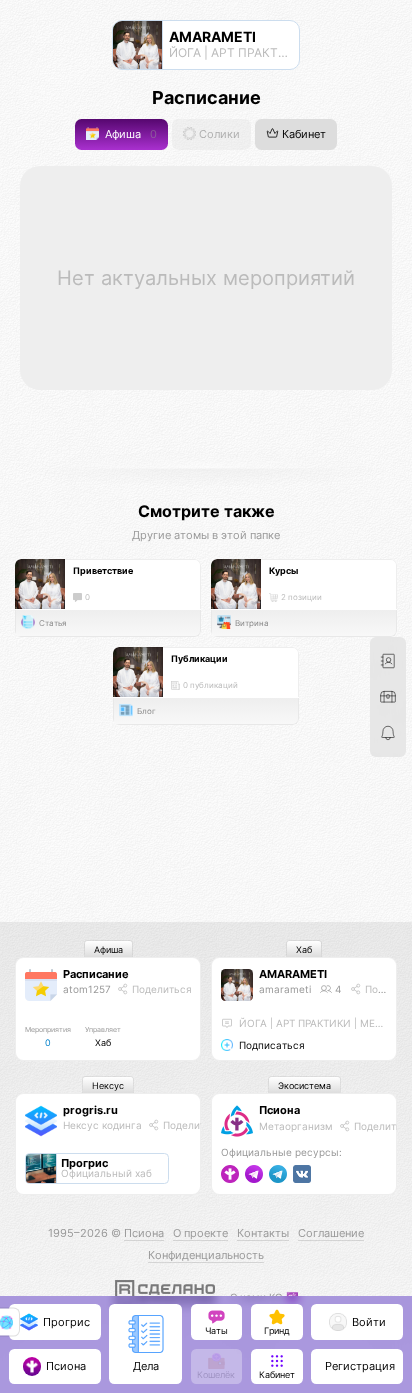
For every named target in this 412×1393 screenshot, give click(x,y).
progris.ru (90, 1110)
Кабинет (302, 134)
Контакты (263, 1233)
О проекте (200, 1233)
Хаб (304, 949)
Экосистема (304, 1085)
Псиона (279, 1110)
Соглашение (331, 1233)
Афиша (129, 134)
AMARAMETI (293, 974)
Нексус (108, 1085)
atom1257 (87, 989)
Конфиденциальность (206, 1255)
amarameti (285, 989)
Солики (218, 134)
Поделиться (160, 989)
